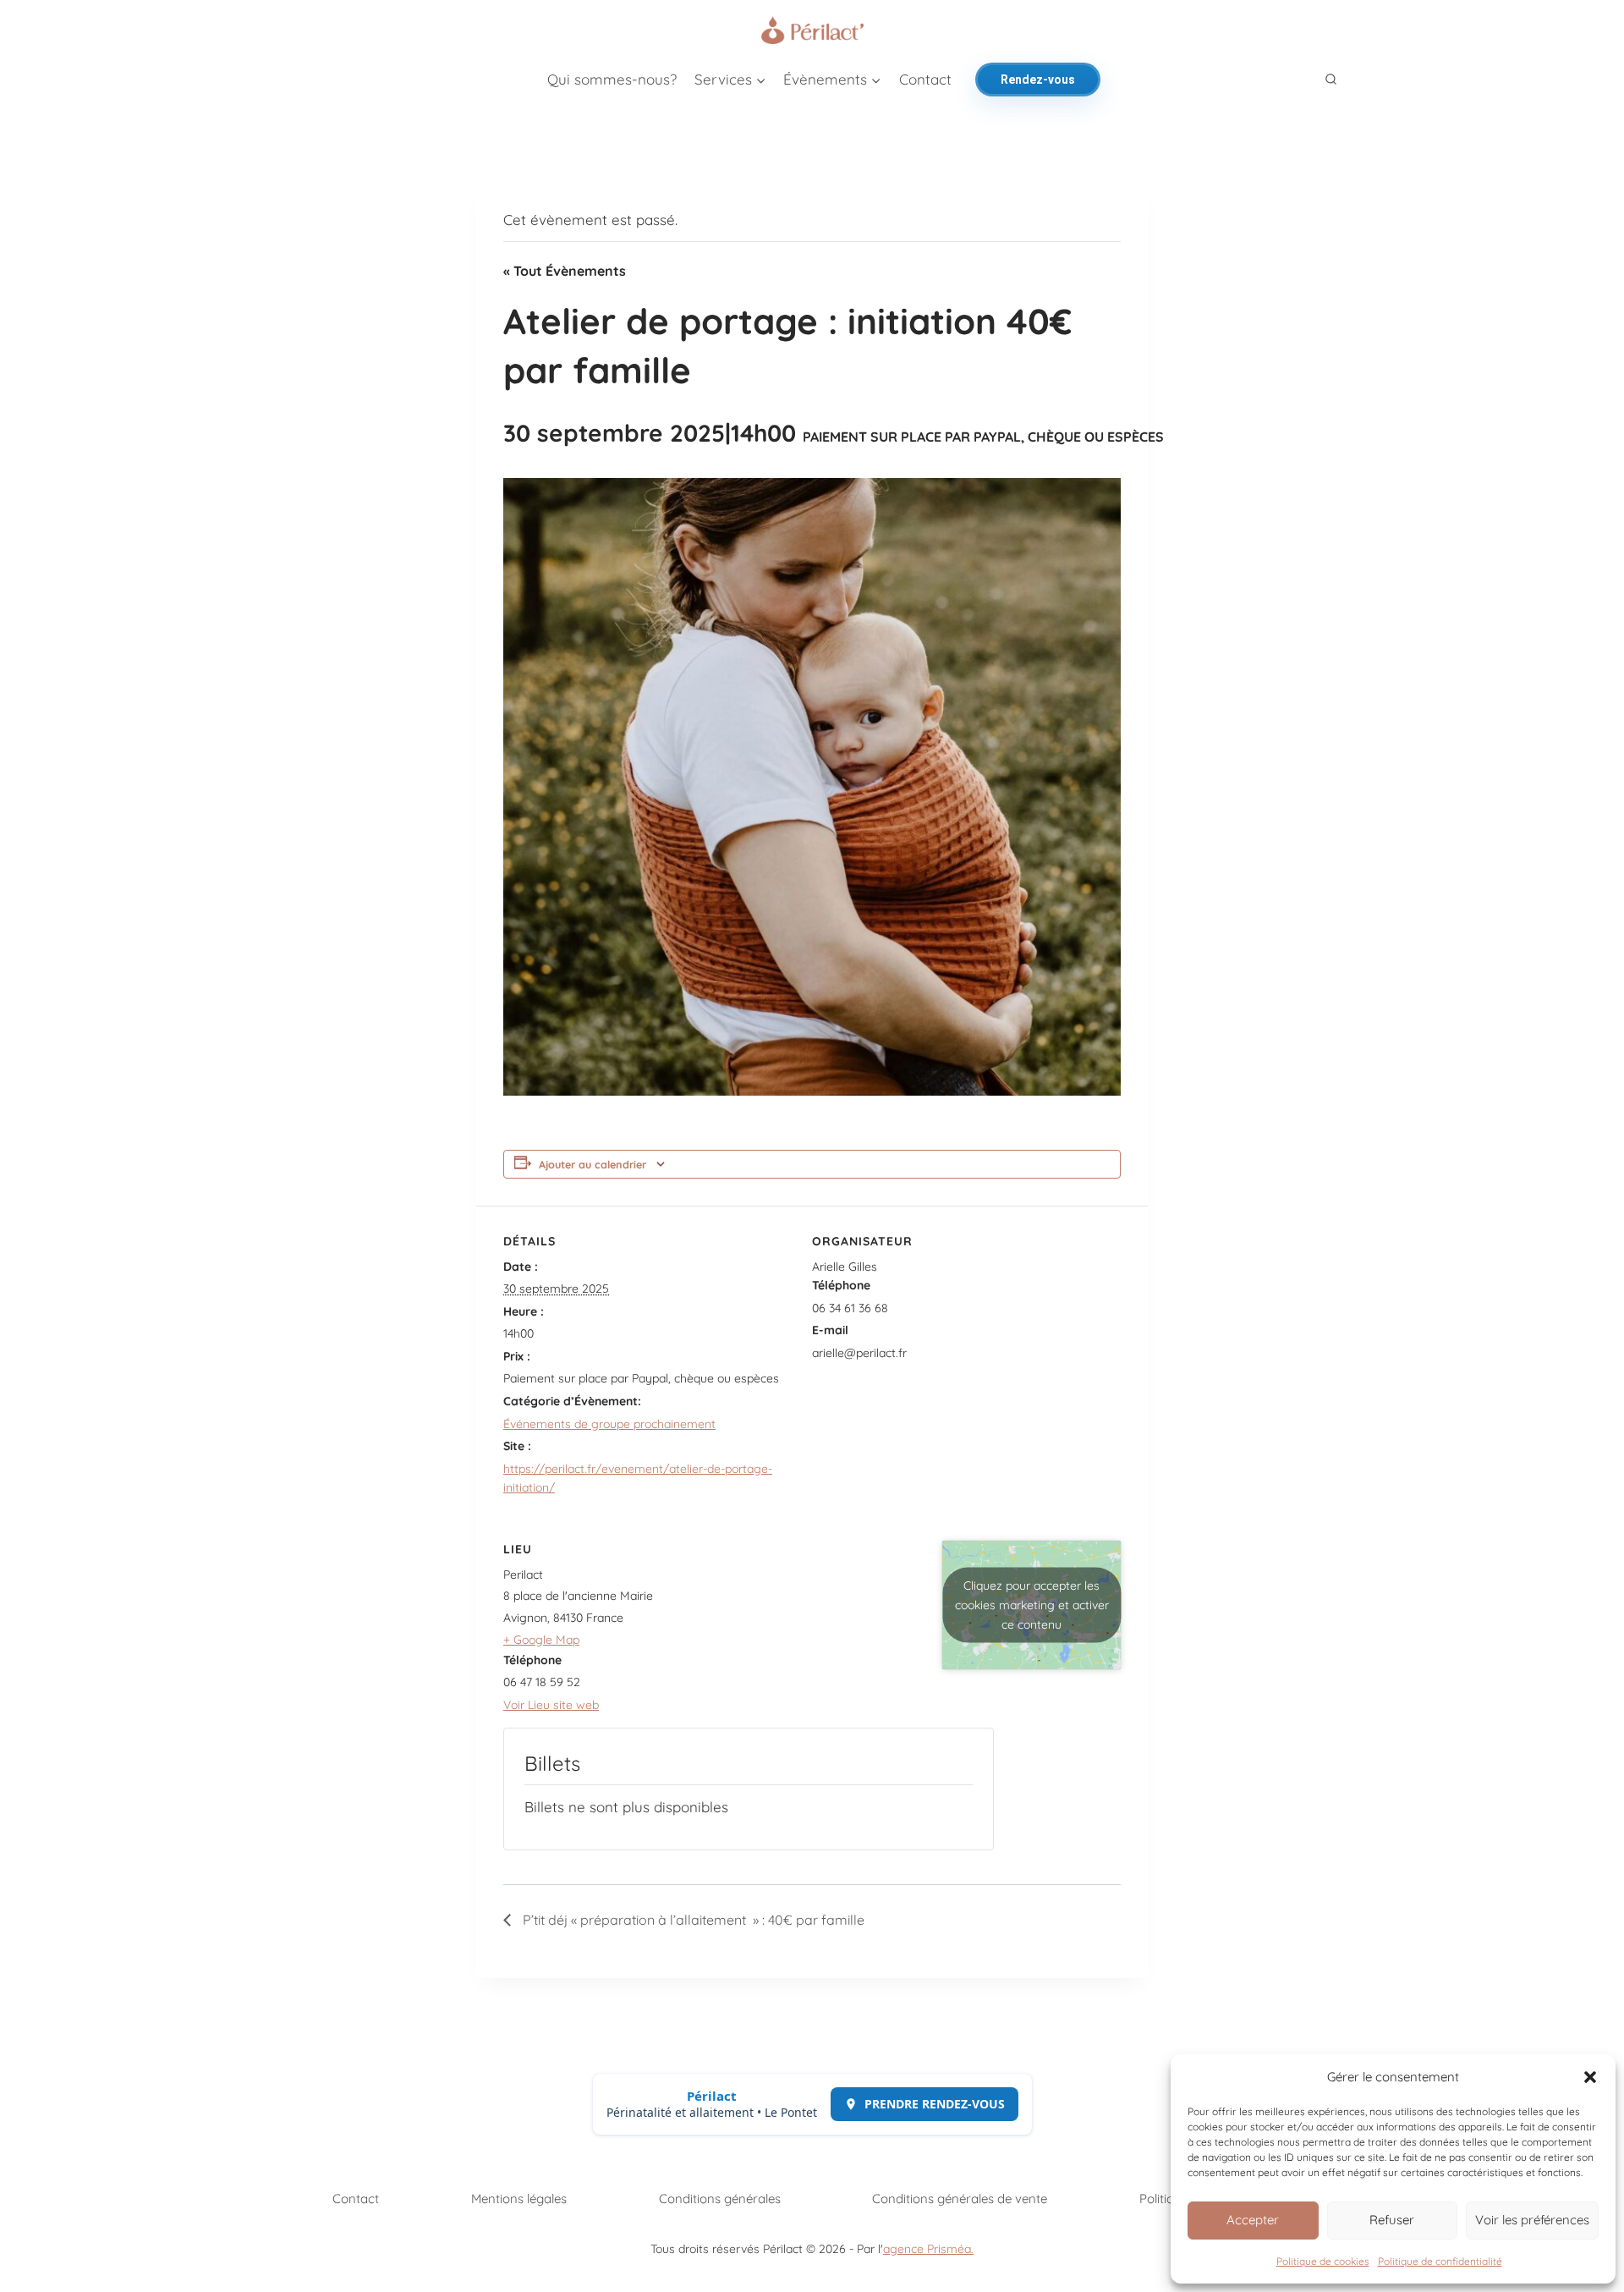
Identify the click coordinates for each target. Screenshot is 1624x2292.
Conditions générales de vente (960, 2199)
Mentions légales (519, 2199)
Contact (925, 79)
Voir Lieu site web (551, 1705)
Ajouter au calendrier (593, 1164)
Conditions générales (720, 2199)
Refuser (1392, 2220)
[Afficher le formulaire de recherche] (1331, 80)
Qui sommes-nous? (612, 79)
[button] (1590, 2077)
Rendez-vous (1038, 80)
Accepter (1253, 2220)
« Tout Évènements (565, 271)
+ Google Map (541, 1640)
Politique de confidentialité (1440, 2261)
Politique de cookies (1323, 2261)
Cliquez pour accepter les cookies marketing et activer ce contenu (1032, 1605)
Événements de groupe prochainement (609, 1424)
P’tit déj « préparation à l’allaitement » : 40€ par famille (692, 1920)
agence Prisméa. (928, 2249)
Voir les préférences (1532, 2220)
